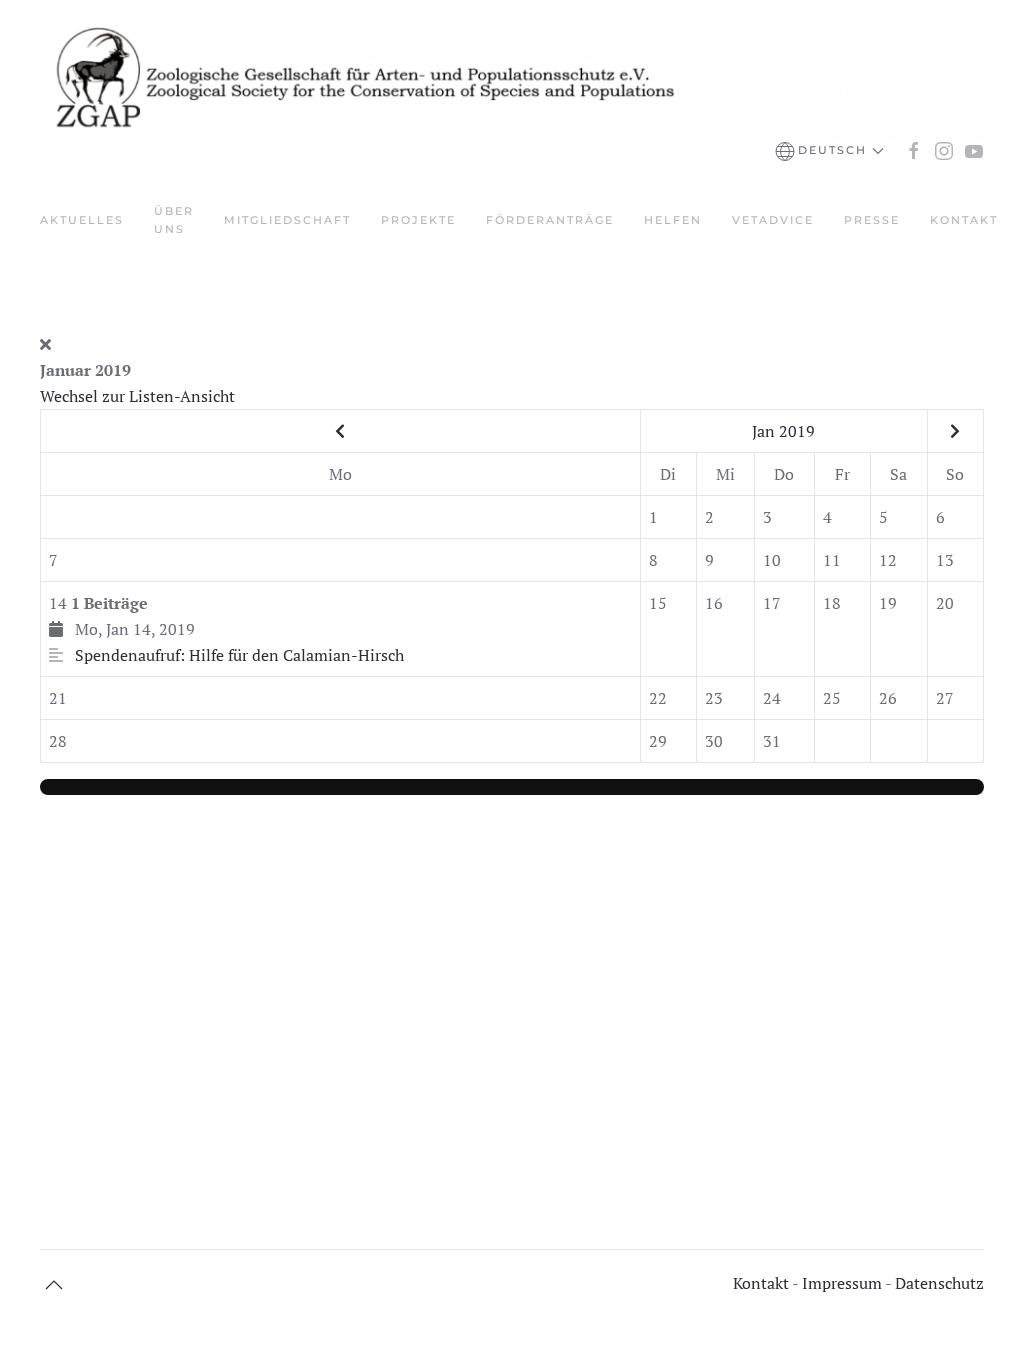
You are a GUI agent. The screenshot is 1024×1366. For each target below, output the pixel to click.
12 (888, 560)
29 (658, 741)
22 (658, 698)
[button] (829, 151)
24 (772, 698)
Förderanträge (550, 220)
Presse (872, 220)
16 (714, 603)
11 (832, 560)
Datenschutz (939, 1283)
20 (945, 603)
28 (58, 741)
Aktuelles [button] (82, 220)
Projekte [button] (418, 220)
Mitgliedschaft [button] (287, 220)
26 (888, 698)
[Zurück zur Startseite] (512, 80)
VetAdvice (773, 220)
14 (226, 629)
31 (772, 741)
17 (772, 603)
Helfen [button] (673, 220)
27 (945, 698)
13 (945, 560)
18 (832, 603)
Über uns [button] (174, 220)
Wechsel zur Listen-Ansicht (137, 396)
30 (714, 741)
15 (658, 603)
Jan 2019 (783, 431)
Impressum (841, 1283)
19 (888, 603)
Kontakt (964, 220)
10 (772, 560)
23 (714, 698)
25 (832, 698)
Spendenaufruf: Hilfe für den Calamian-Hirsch (239, 655)
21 (58, 698)
